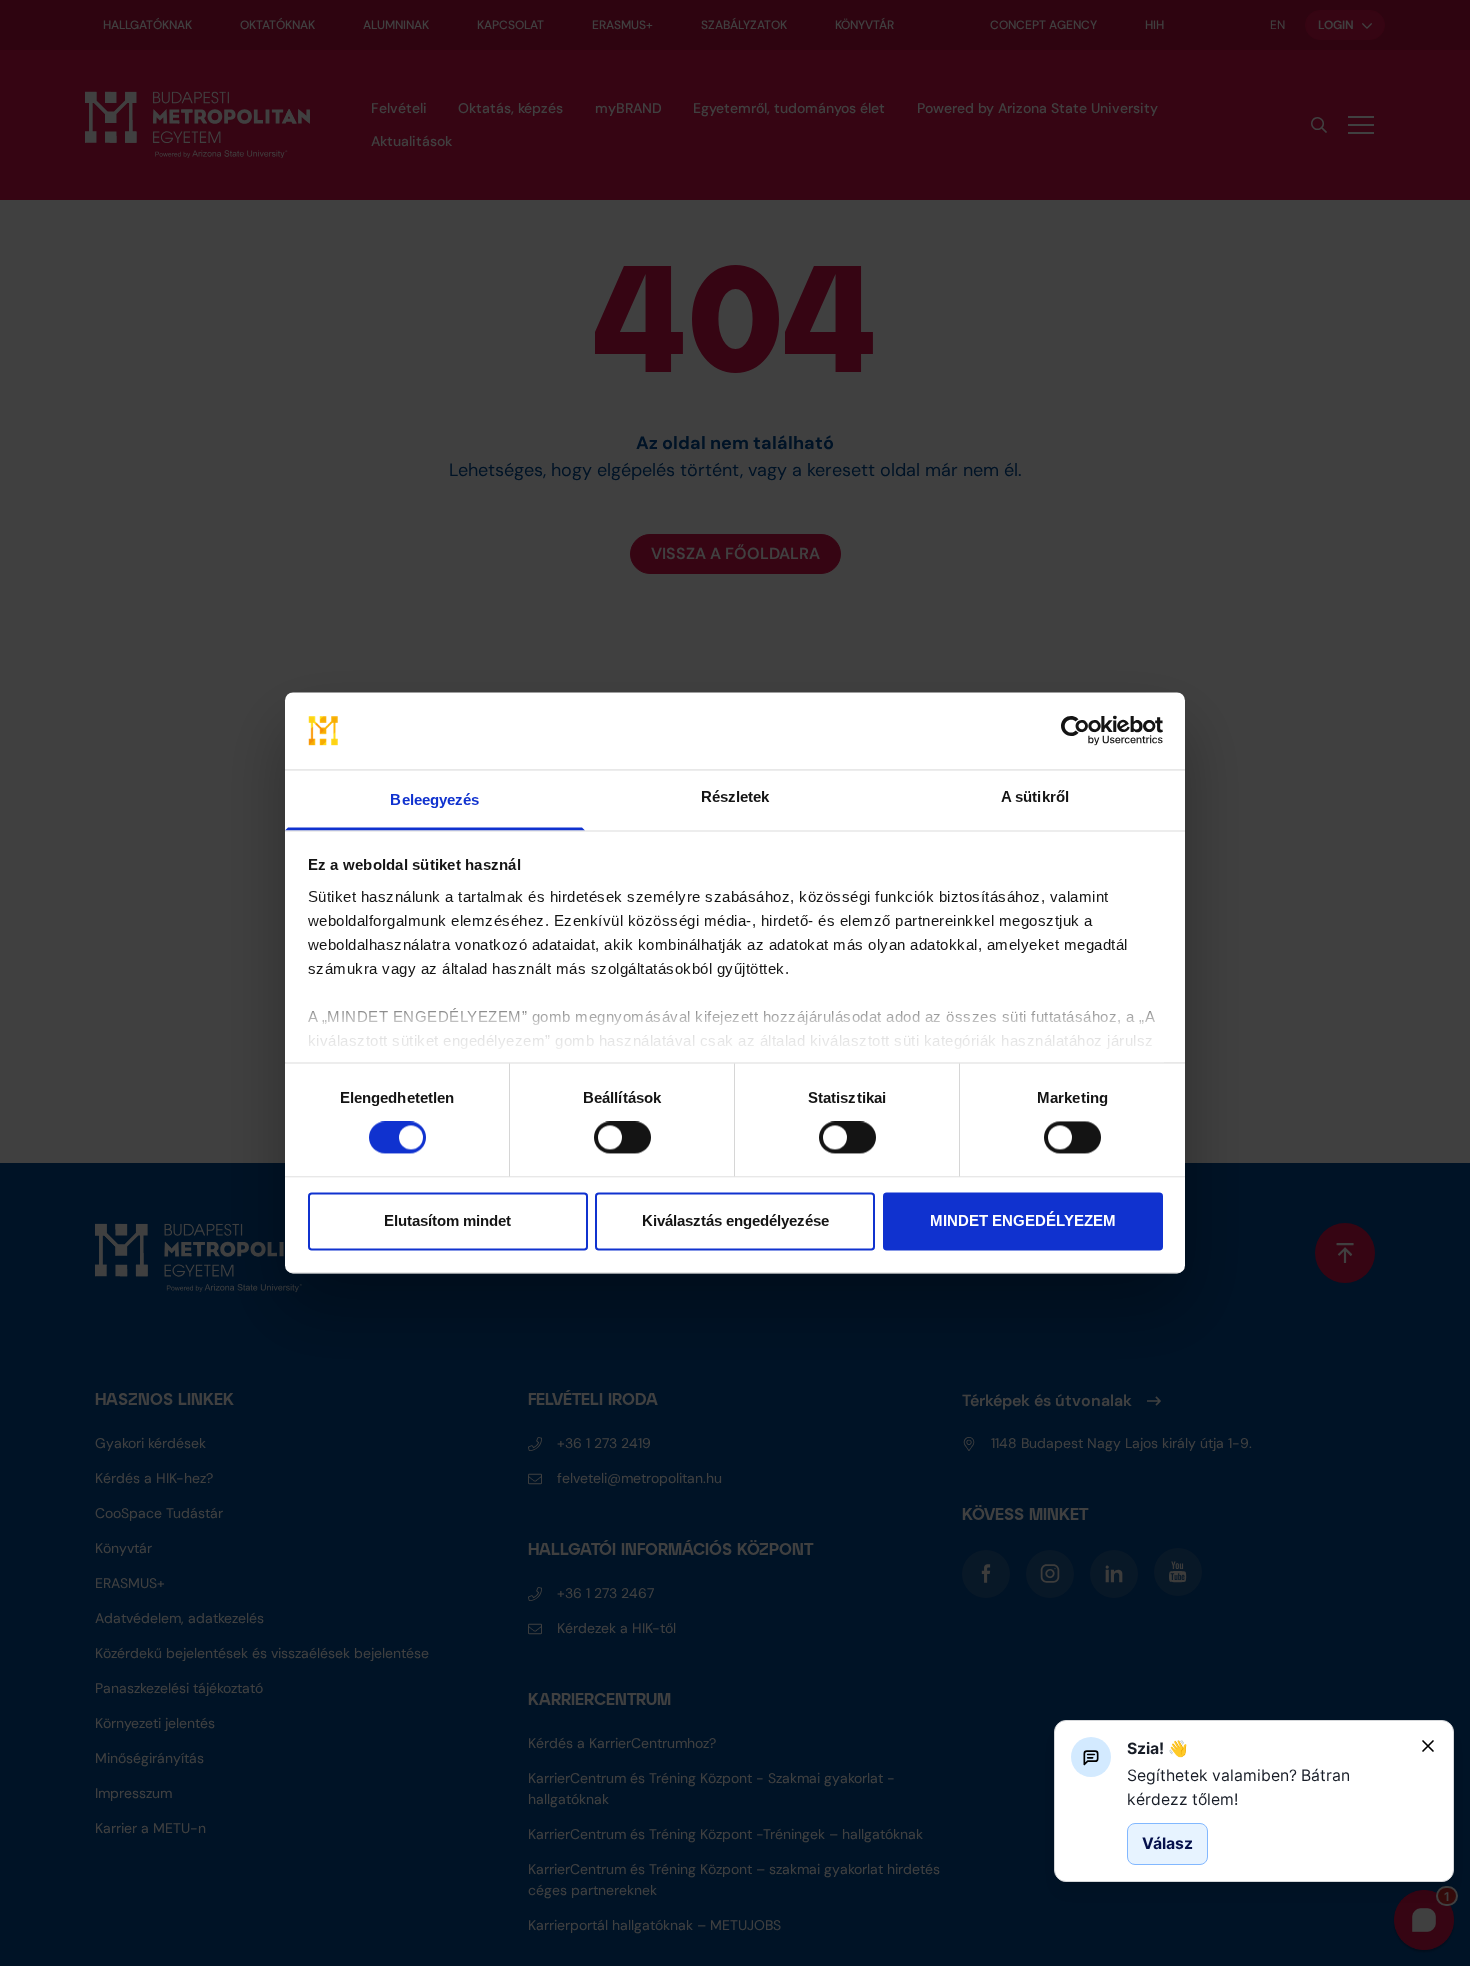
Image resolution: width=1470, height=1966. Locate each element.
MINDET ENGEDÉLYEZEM (1023, 1220)
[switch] (622, 1138)
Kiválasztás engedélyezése (735, 1220)
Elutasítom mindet (447, 1220)
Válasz (1167, 1843)
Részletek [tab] (735, 796)
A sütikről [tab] (1035, 796)
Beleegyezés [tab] (434, 799)
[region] (1266, 1787)
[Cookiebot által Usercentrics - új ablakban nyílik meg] (1075, 731)
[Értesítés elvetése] (1428, 1746)
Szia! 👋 (1157, 1748)
